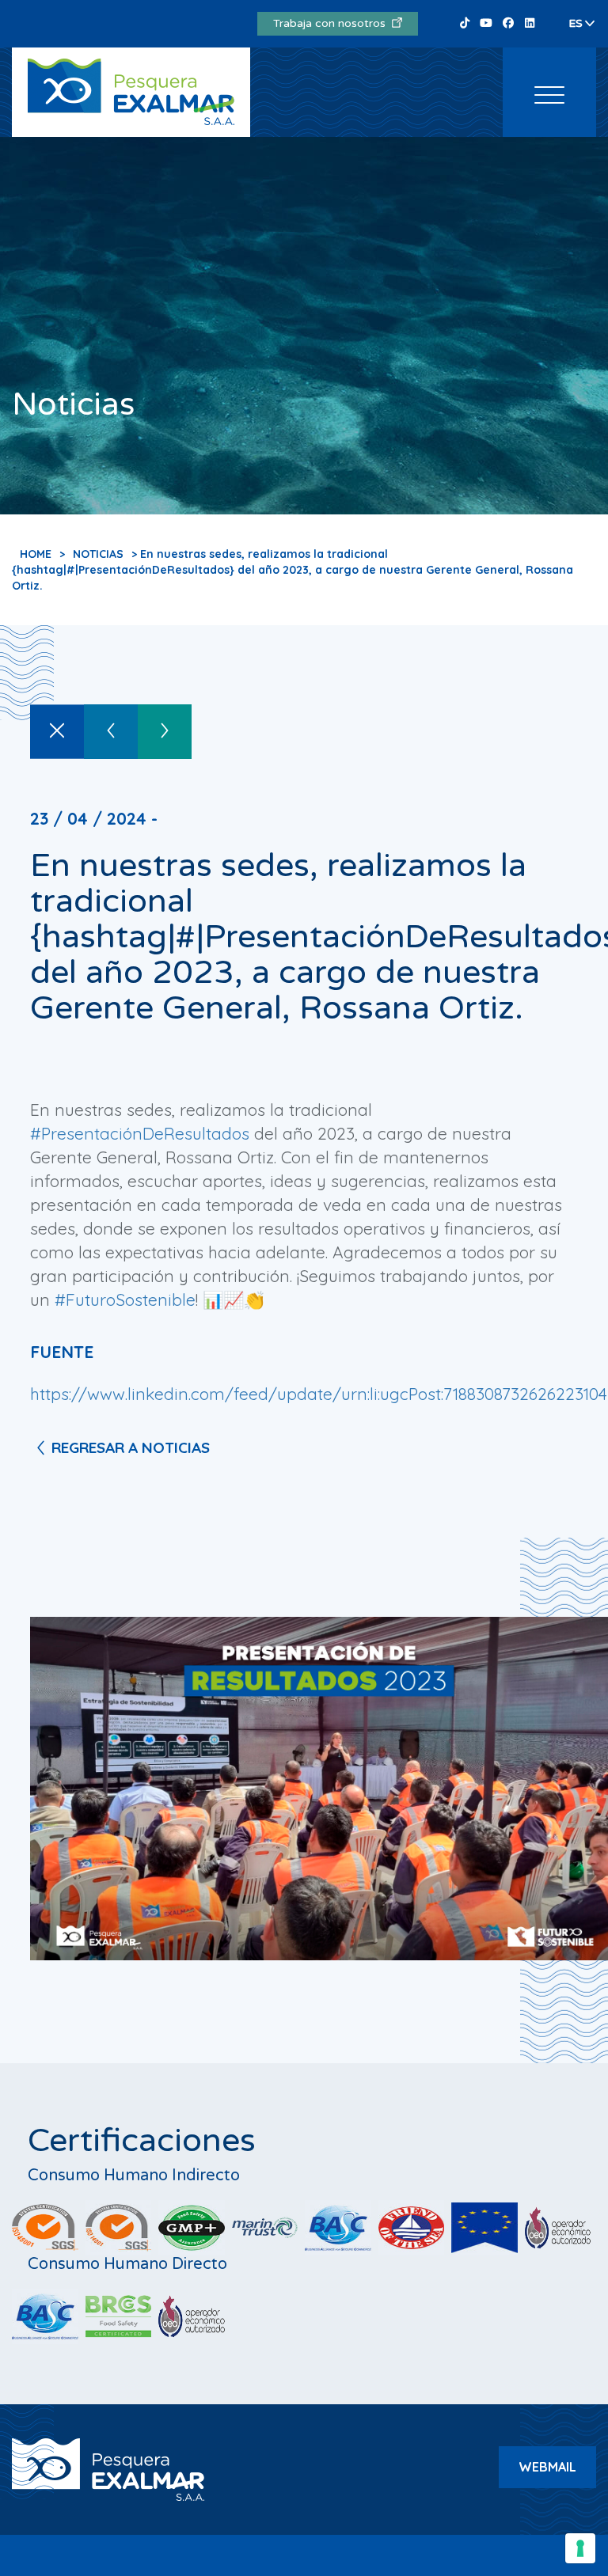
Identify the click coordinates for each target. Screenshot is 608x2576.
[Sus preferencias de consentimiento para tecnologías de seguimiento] (580, 2548)
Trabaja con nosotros (332, 23)
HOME (36, 554)
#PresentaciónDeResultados (140, 1133)
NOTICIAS (98, 554)
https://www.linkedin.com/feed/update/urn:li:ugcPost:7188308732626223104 (319, 1394)
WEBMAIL (547, 2467)
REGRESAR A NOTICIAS (131, 1447)
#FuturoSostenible (125, 1299)
